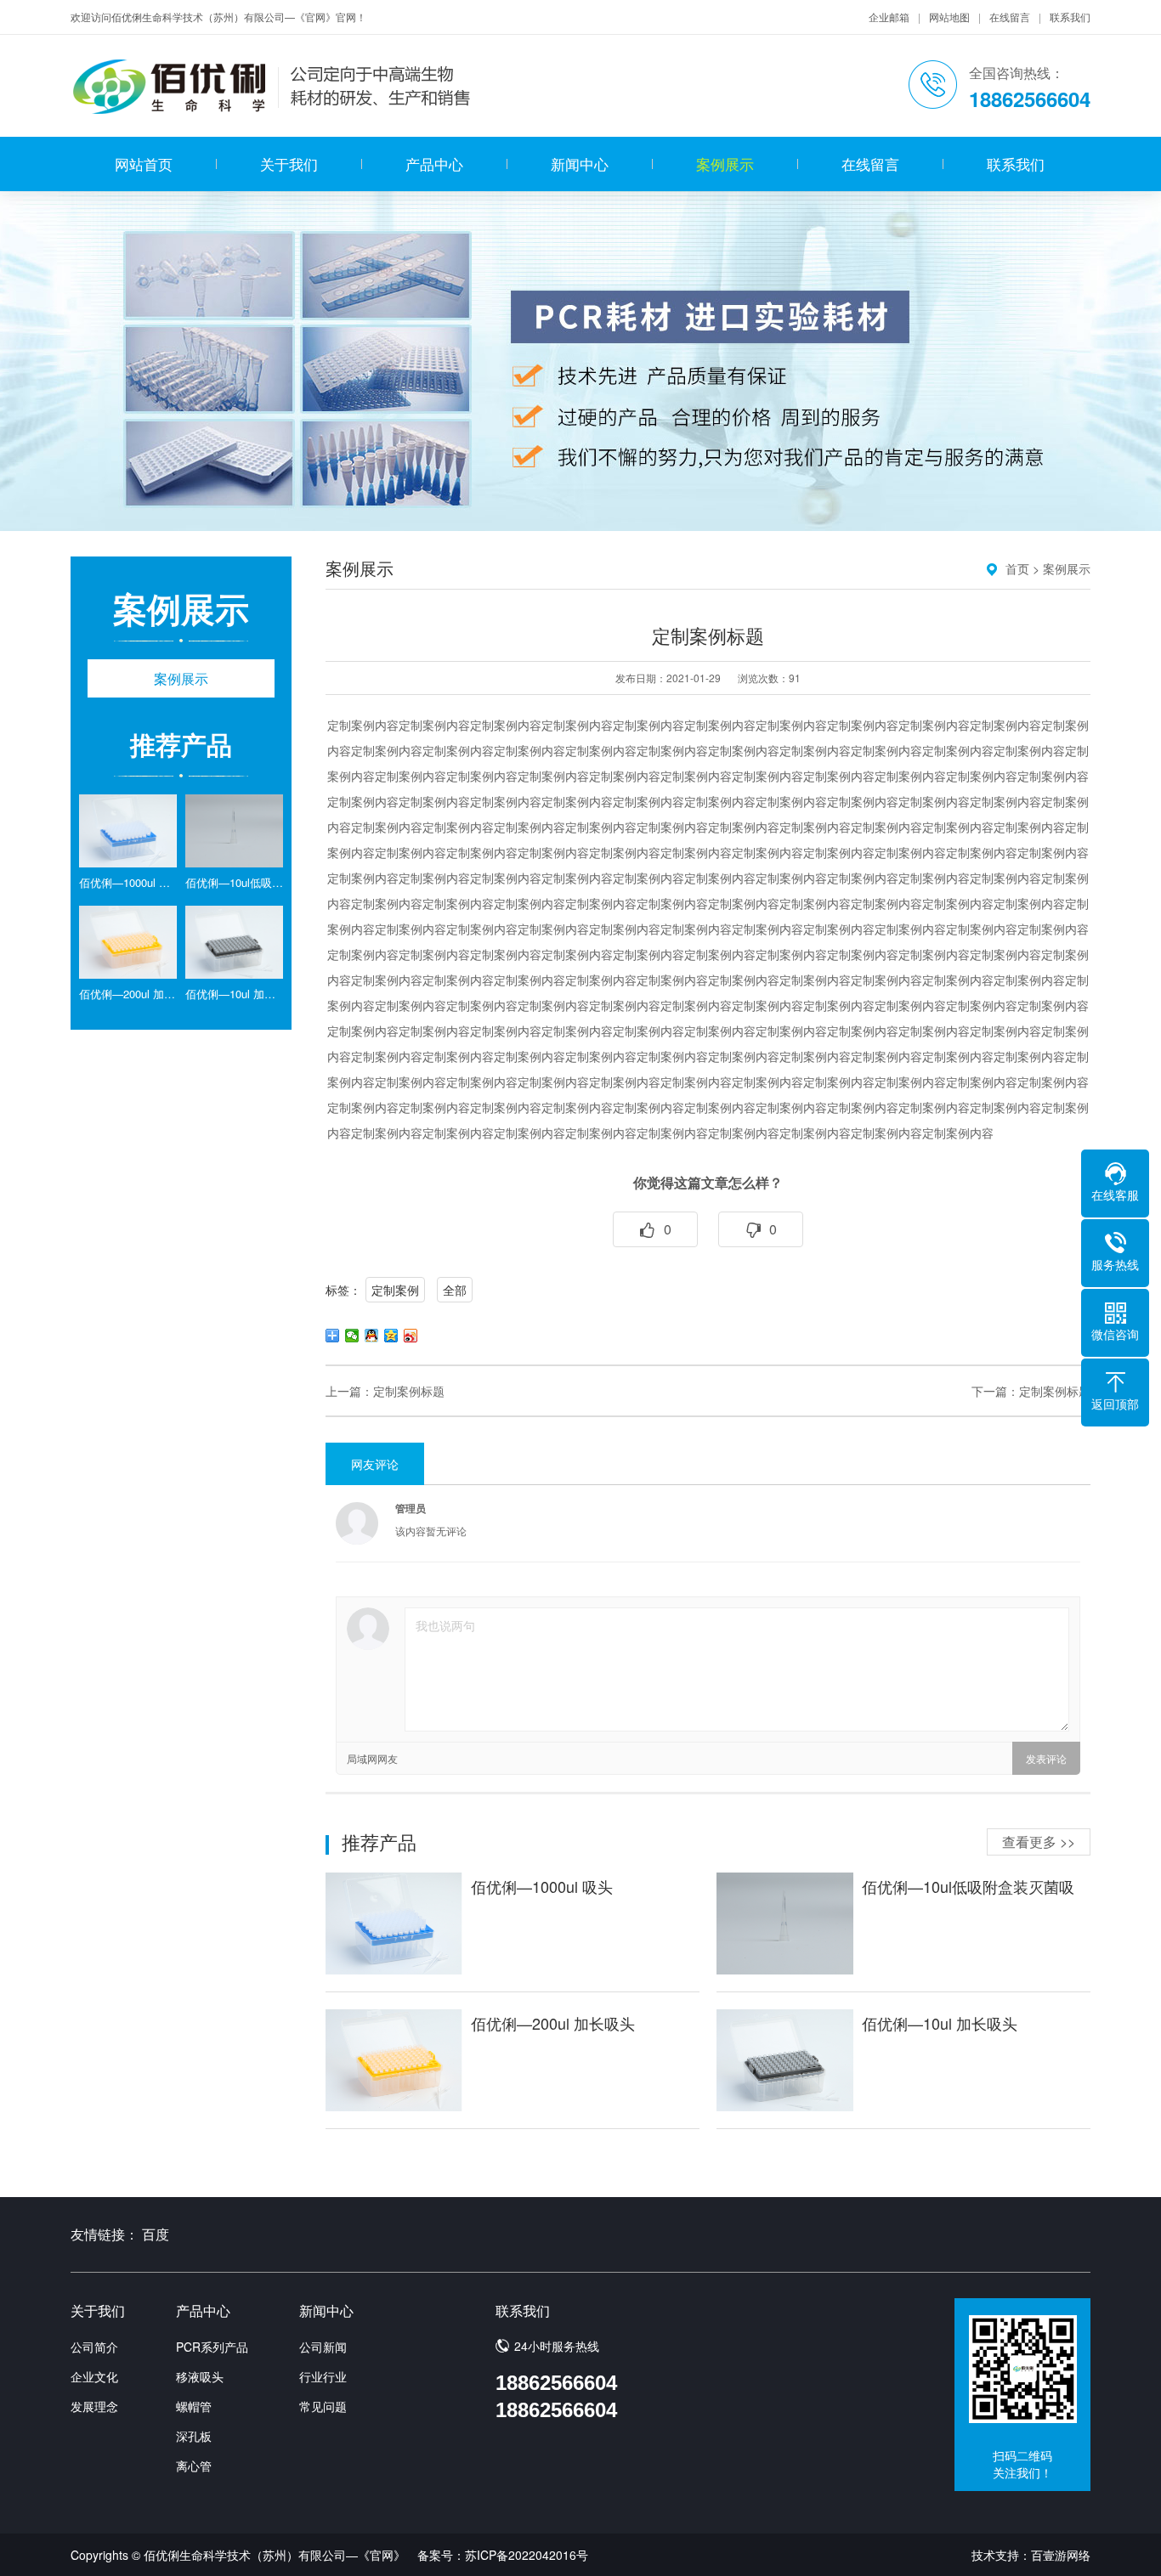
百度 (156, 2234)
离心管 (194, 2466)
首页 (1017, 568)
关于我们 (289, 164)
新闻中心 (580, 164)
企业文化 (94, 2376)
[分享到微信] (352, 1336)
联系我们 (1070, 17)
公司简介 (94, 2347)
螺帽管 (194, 2406)
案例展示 (725, 164)
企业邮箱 (889, 17)
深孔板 (194, 2436)
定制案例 (395, 1290)
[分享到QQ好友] (372, 1336)
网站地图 (949, 17)
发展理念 (94, 2406)
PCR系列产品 (212, 2347)
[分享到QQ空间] (391, 1336)
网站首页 (144, 164)
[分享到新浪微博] (411, 1336)
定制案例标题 (409, 1391)
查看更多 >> (1039, 1842)
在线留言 (1010, 17)
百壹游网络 (1061, 2555)
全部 (455, 1290)
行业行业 (323, 2376)
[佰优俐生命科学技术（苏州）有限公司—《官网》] (273, 86)
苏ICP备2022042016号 (527, 2555)
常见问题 (323, 2406)
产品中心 (434, 164)
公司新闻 (323, 2347)
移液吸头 (200, 2376)
